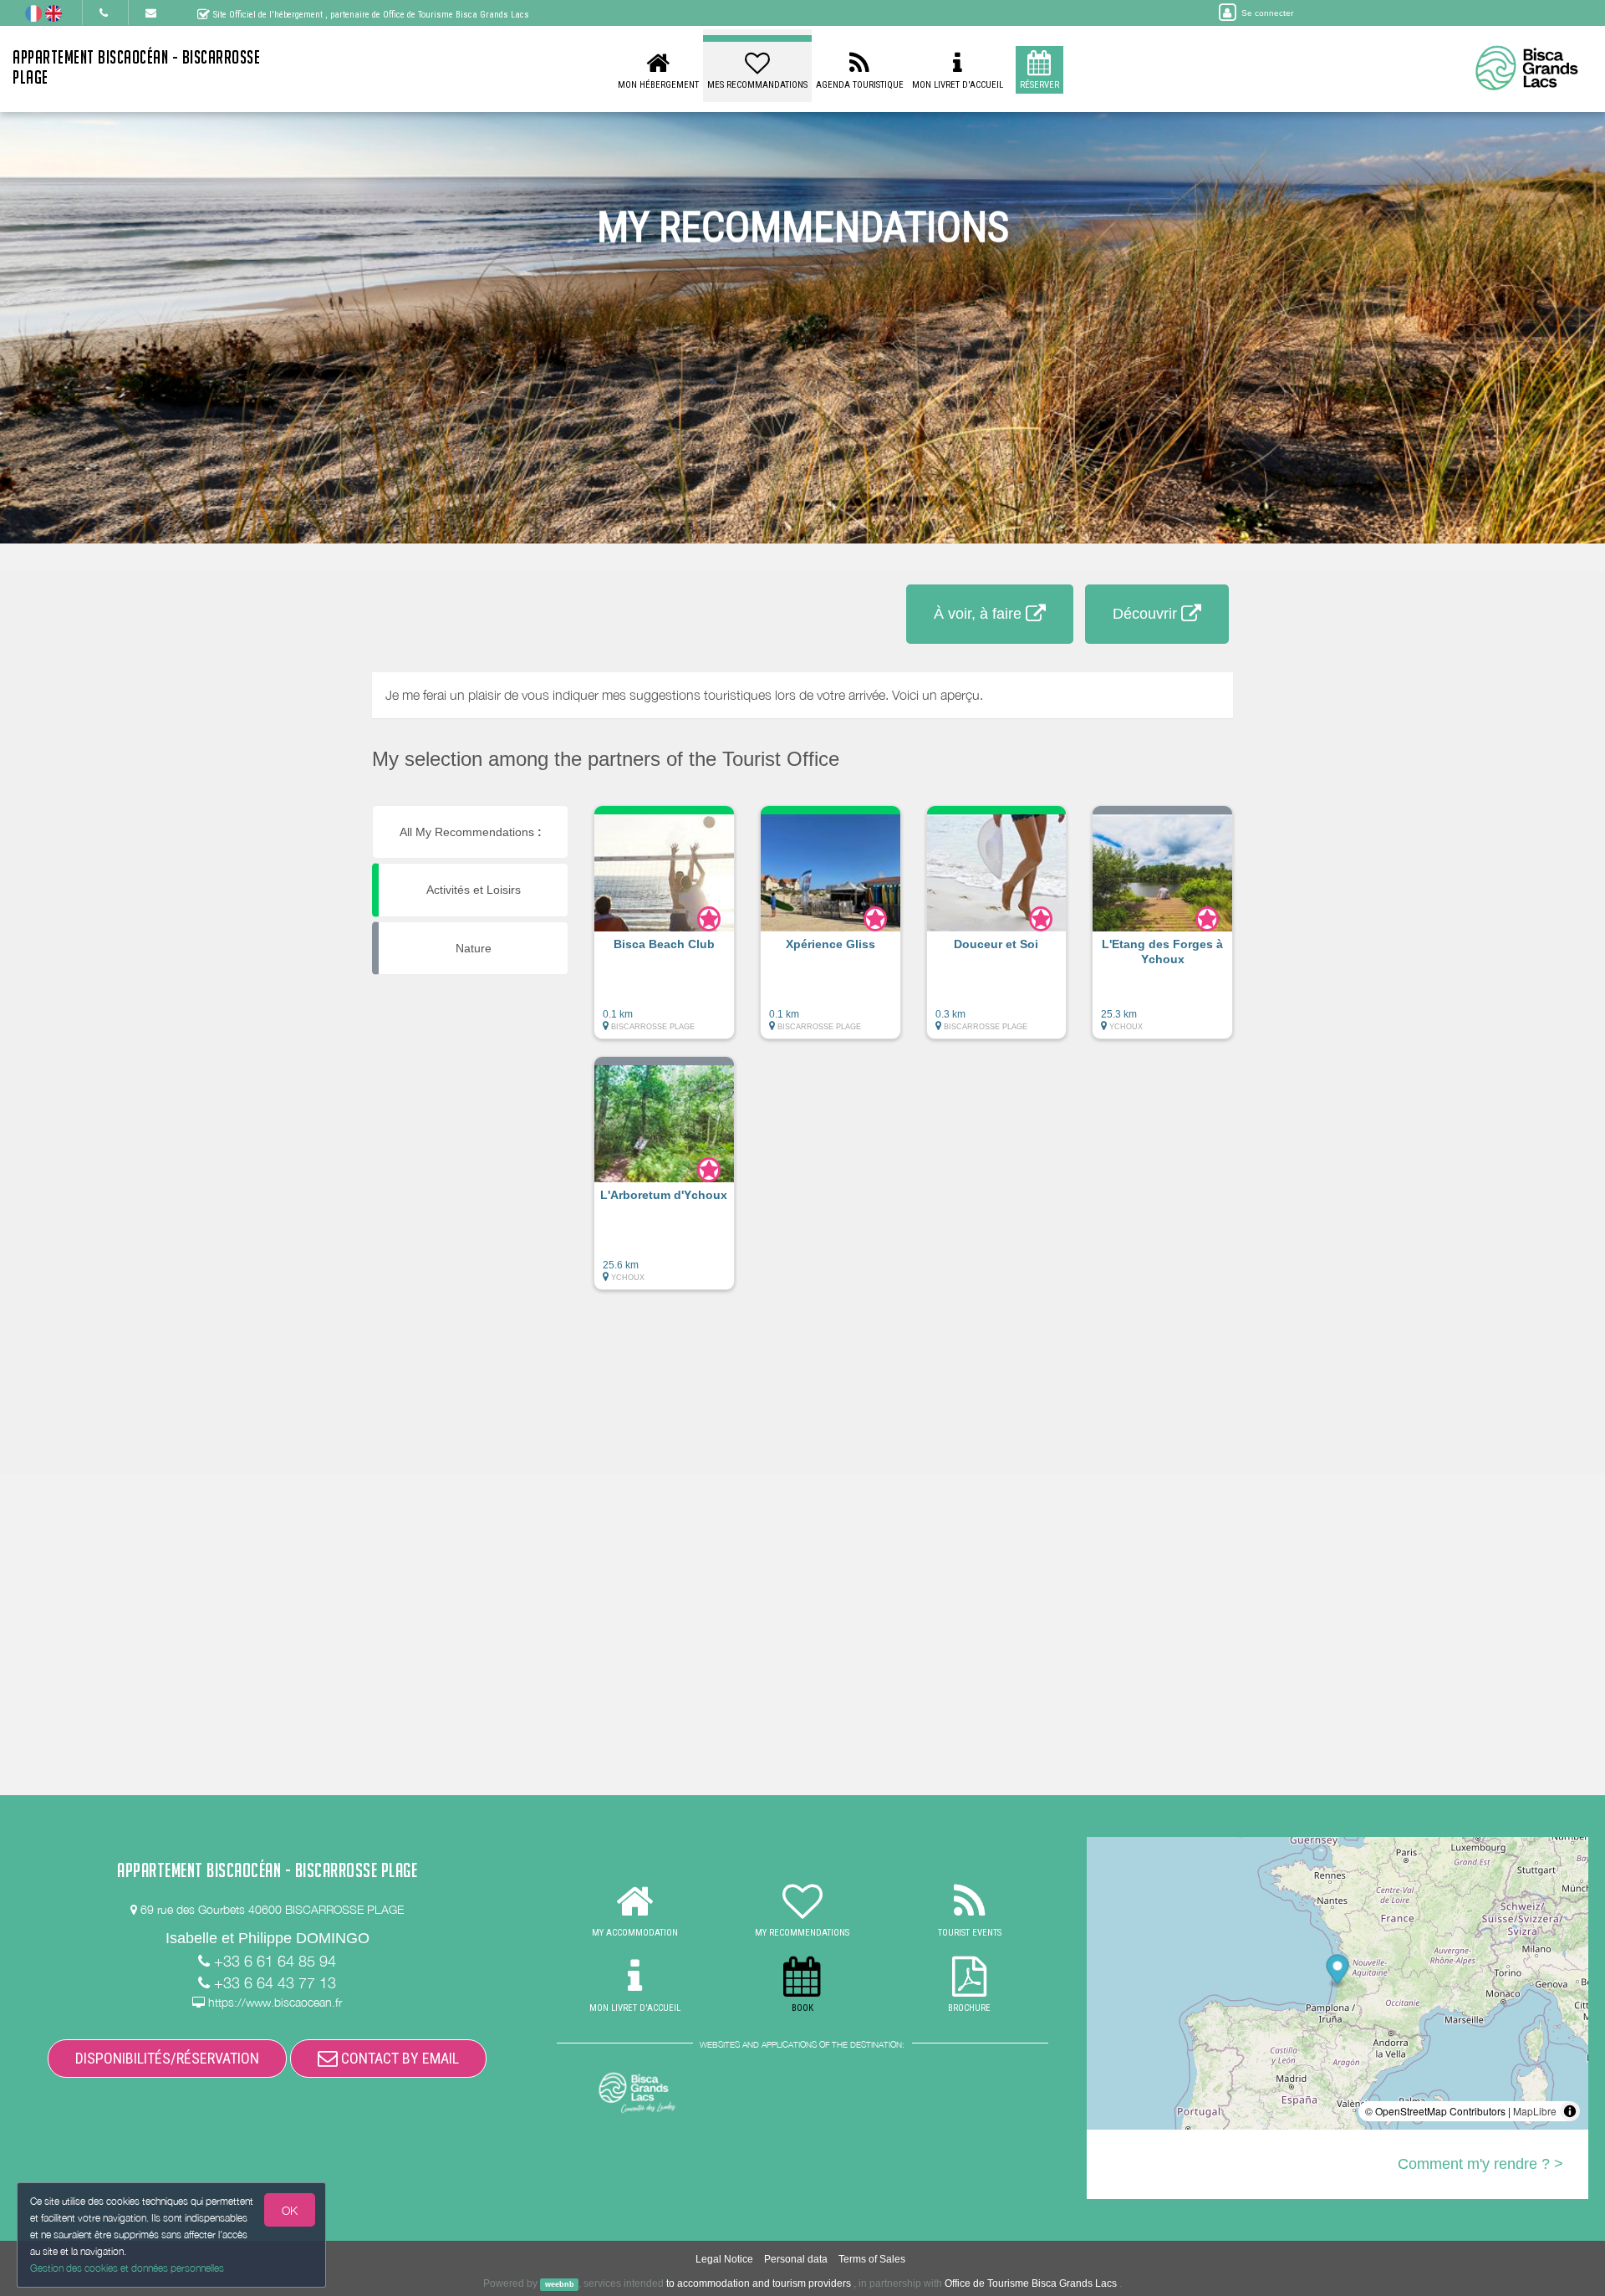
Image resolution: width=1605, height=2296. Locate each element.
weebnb (560, 2284)
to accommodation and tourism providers (759, 2283)
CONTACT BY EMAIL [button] (398, 2058)
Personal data (796, 2259)
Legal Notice (724, 2259)
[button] (664, 931)
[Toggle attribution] (1570, 2111)
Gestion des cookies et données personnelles (127, 2268)
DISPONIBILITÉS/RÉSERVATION (167, 2058)
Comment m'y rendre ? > (1480, 2164)
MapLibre (1535, 2111)
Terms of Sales (872, 2259)
